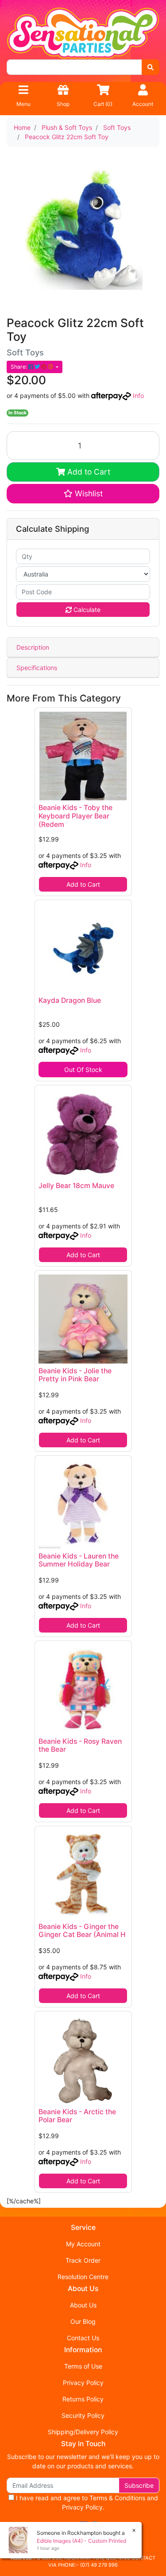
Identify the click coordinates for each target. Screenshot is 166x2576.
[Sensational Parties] (83, 33)
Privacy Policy (83, 2383)
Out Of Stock (83, 1070)
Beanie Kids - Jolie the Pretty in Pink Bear (75, 1375)
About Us (83, 2305)
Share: (19, 367)
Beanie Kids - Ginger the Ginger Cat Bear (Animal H (82, 1931)
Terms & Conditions (117, 2498)
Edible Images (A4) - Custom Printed (81, 2541)
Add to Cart (88, 472)
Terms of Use (83, 2366)
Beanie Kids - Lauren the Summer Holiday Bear (79, 1560)
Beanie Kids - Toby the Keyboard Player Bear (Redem (75, 816)
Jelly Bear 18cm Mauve (76, 1186)
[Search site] (151, 67)
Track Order (83, 2260)
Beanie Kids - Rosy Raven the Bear (80, 1746)
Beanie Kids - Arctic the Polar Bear (77, 2116)
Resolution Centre (83, 2277)
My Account (83, 2244)
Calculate (86, 610)
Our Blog (83, 2321)
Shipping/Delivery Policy (83, 2432)
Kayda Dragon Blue (70, 1000)
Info (138, 396)
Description (33, 647)
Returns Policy (83, 2399)
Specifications (37, 668)
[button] (83, 494)
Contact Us (83, 2338)
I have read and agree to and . (86, 2502)
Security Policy (83, 2415)
